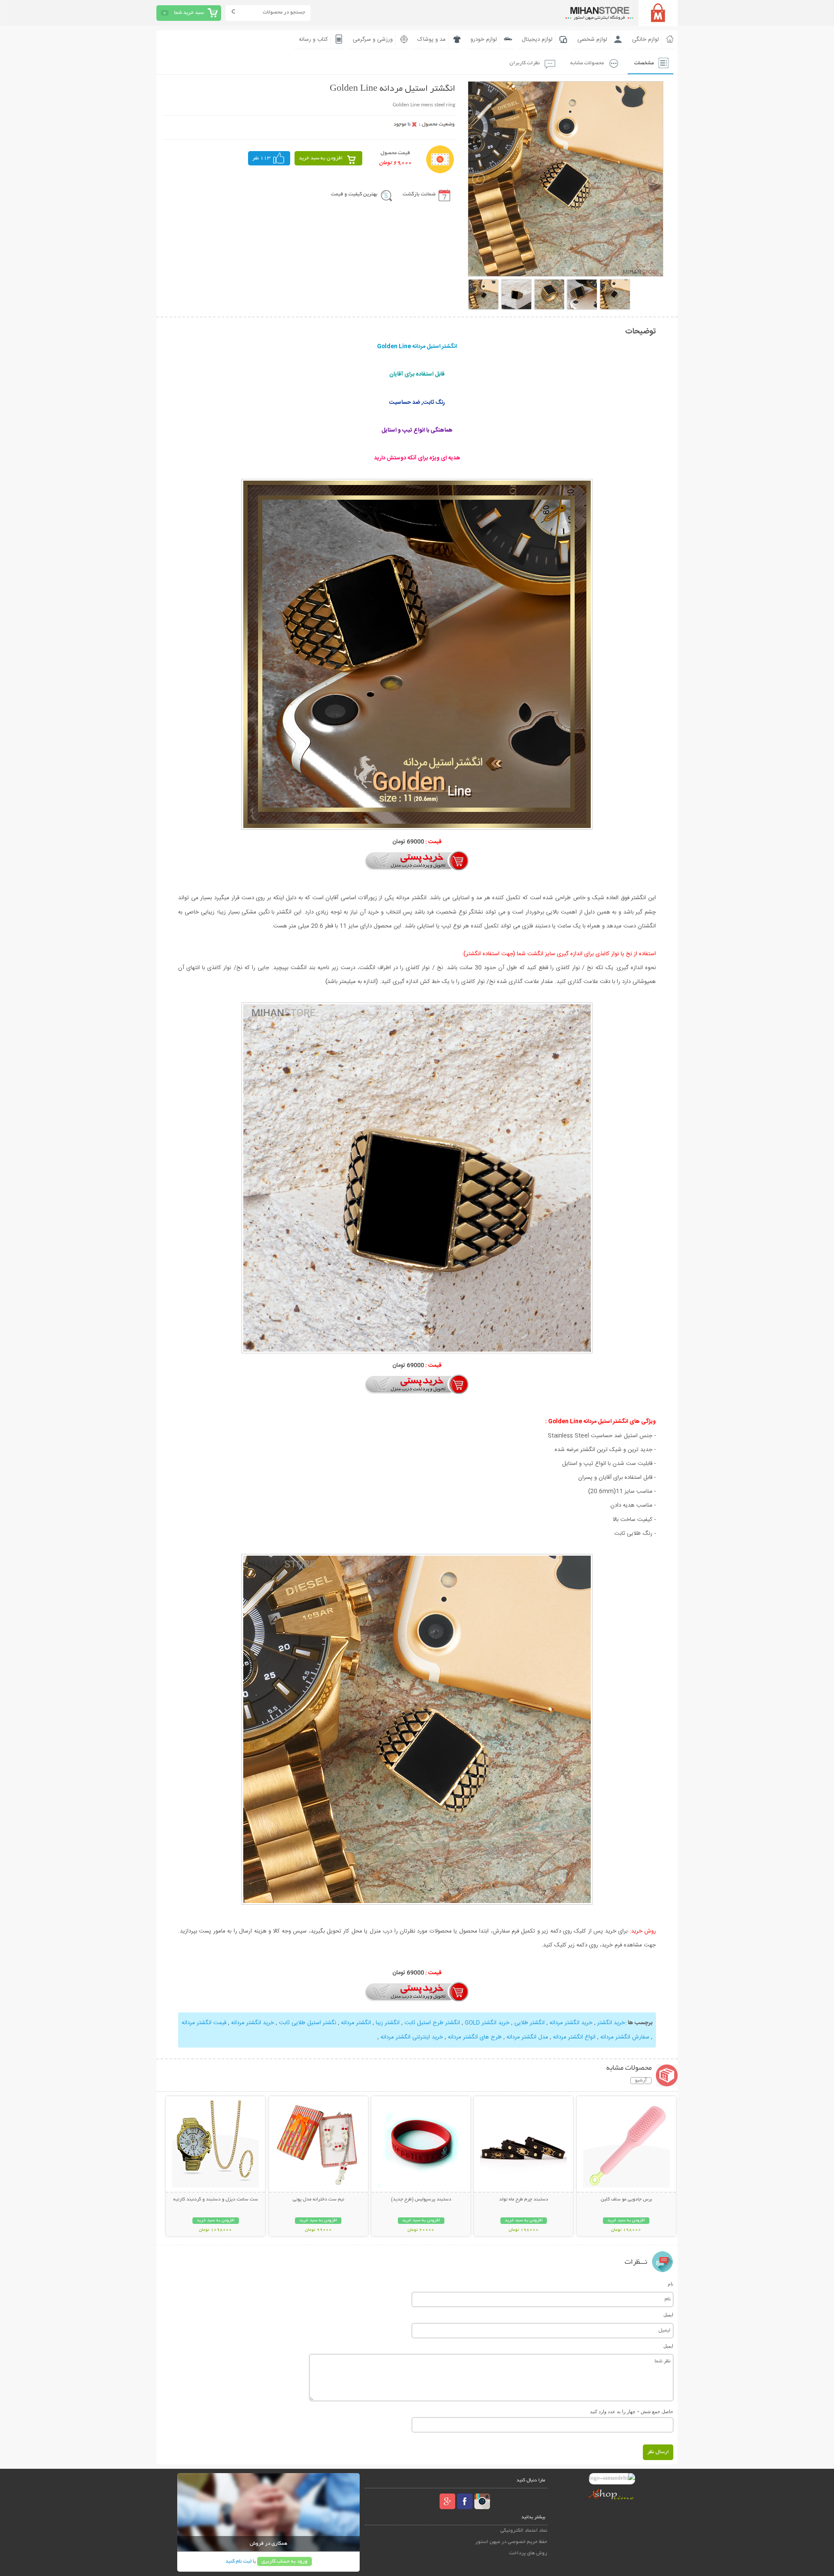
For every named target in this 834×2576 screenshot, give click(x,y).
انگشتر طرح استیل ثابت (432, 2023)
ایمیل (668, 2315)
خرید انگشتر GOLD (487, 2023)
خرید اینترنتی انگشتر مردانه (412, 2037)
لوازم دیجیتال (537, 40)
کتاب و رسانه (313, 40)
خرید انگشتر (610, 2023)
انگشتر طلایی (529, 2023)
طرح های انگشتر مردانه (475, 2037)
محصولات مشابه (587, 63)
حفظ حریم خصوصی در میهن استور (511, 2542)
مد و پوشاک (432, 40)
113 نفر (261, 158)
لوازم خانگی (645, 40)
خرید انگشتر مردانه (570, 2023)
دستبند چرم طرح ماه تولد (524, 2200)
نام (670, 2284)
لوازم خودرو (484, 40)
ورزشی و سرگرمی (373, 40)
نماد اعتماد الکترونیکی (524, 2531)
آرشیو (641, 2081)
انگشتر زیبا (388, 2023)
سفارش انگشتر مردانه (625, 2037)
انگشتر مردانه (356, 2023)
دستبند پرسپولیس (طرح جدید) (421, 2200)
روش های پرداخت (528, 2553)
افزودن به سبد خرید (321, 158)
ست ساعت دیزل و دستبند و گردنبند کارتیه (216, 2200)
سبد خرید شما (189, 13)
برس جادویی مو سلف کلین (626, 2200)
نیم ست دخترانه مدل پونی (318, 2200)
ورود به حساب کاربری (285, 2561)
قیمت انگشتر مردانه (204, 2023)
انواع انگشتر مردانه (574, 2037)
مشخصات (644, 63)
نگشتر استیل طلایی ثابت (308, 2023)
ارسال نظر (658, 2452)
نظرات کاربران (525, 63)
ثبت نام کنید (238, 2561)
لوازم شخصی (592, 40)
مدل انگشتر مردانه (527, 2037)
